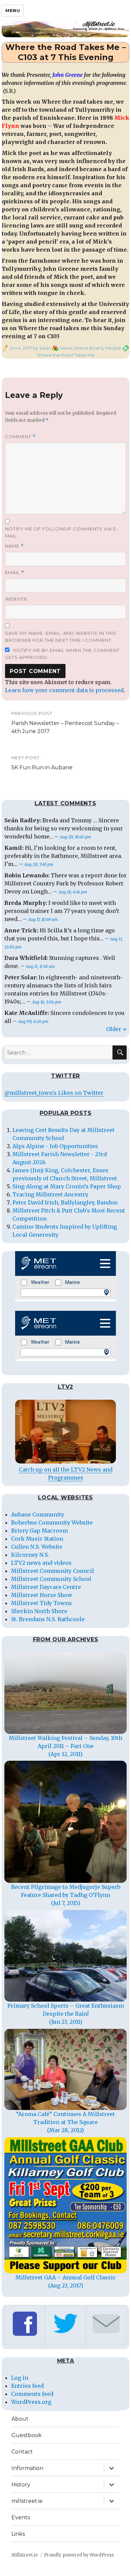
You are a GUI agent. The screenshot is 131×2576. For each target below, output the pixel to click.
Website (16, 599)
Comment (20, 437)
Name (14, 546)
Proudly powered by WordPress (79, 2555)
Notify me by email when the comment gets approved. (62, 654)
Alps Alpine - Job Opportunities (55, 1146)
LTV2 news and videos (41, 1563)
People (113, 348)
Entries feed (27, 2386)
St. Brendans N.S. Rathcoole (48, 1619)
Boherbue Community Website (52, 1523)
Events (21, 2517)
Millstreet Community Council (53, 1571)
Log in (20, 2378)
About (20, 2419)
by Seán (41, 348)
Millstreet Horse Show (42, 1595)
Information (27, 2468)
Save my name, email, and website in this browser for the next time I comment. (61, 637)
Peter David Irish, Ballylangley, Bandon (65, 1202)
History (21, 2485)
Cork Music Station (37, 1539)
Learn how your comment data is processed (64, 690)
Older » (116, 1029)
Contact (22, 2452)
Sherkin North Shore (39, 1611)
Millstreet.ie (25, 2555)
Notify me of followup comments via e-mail (62, 532)
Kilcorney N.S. (30, 1555)
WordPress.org (31, 2402)
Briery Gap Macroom (39, 1531)
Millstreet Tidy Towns (41, 1603)
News (65, 348)
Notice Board (88, 348)
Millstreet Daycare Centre (46, 1587)
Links (18, 2534)
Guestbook (27, 2435)
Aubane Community (38, 1514)
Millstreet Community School (51, 1579)
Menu (13, 10)
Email (15, 573)
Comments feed (32, 2394)
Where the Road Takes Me (66, 355)
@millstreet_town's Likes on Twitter (54, 1093)
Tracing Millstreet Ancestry (50, 1194)
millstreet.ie (27, 2501)
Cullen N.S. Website (37, 1547)
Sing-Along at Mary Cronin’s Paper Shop (67, 1186)
